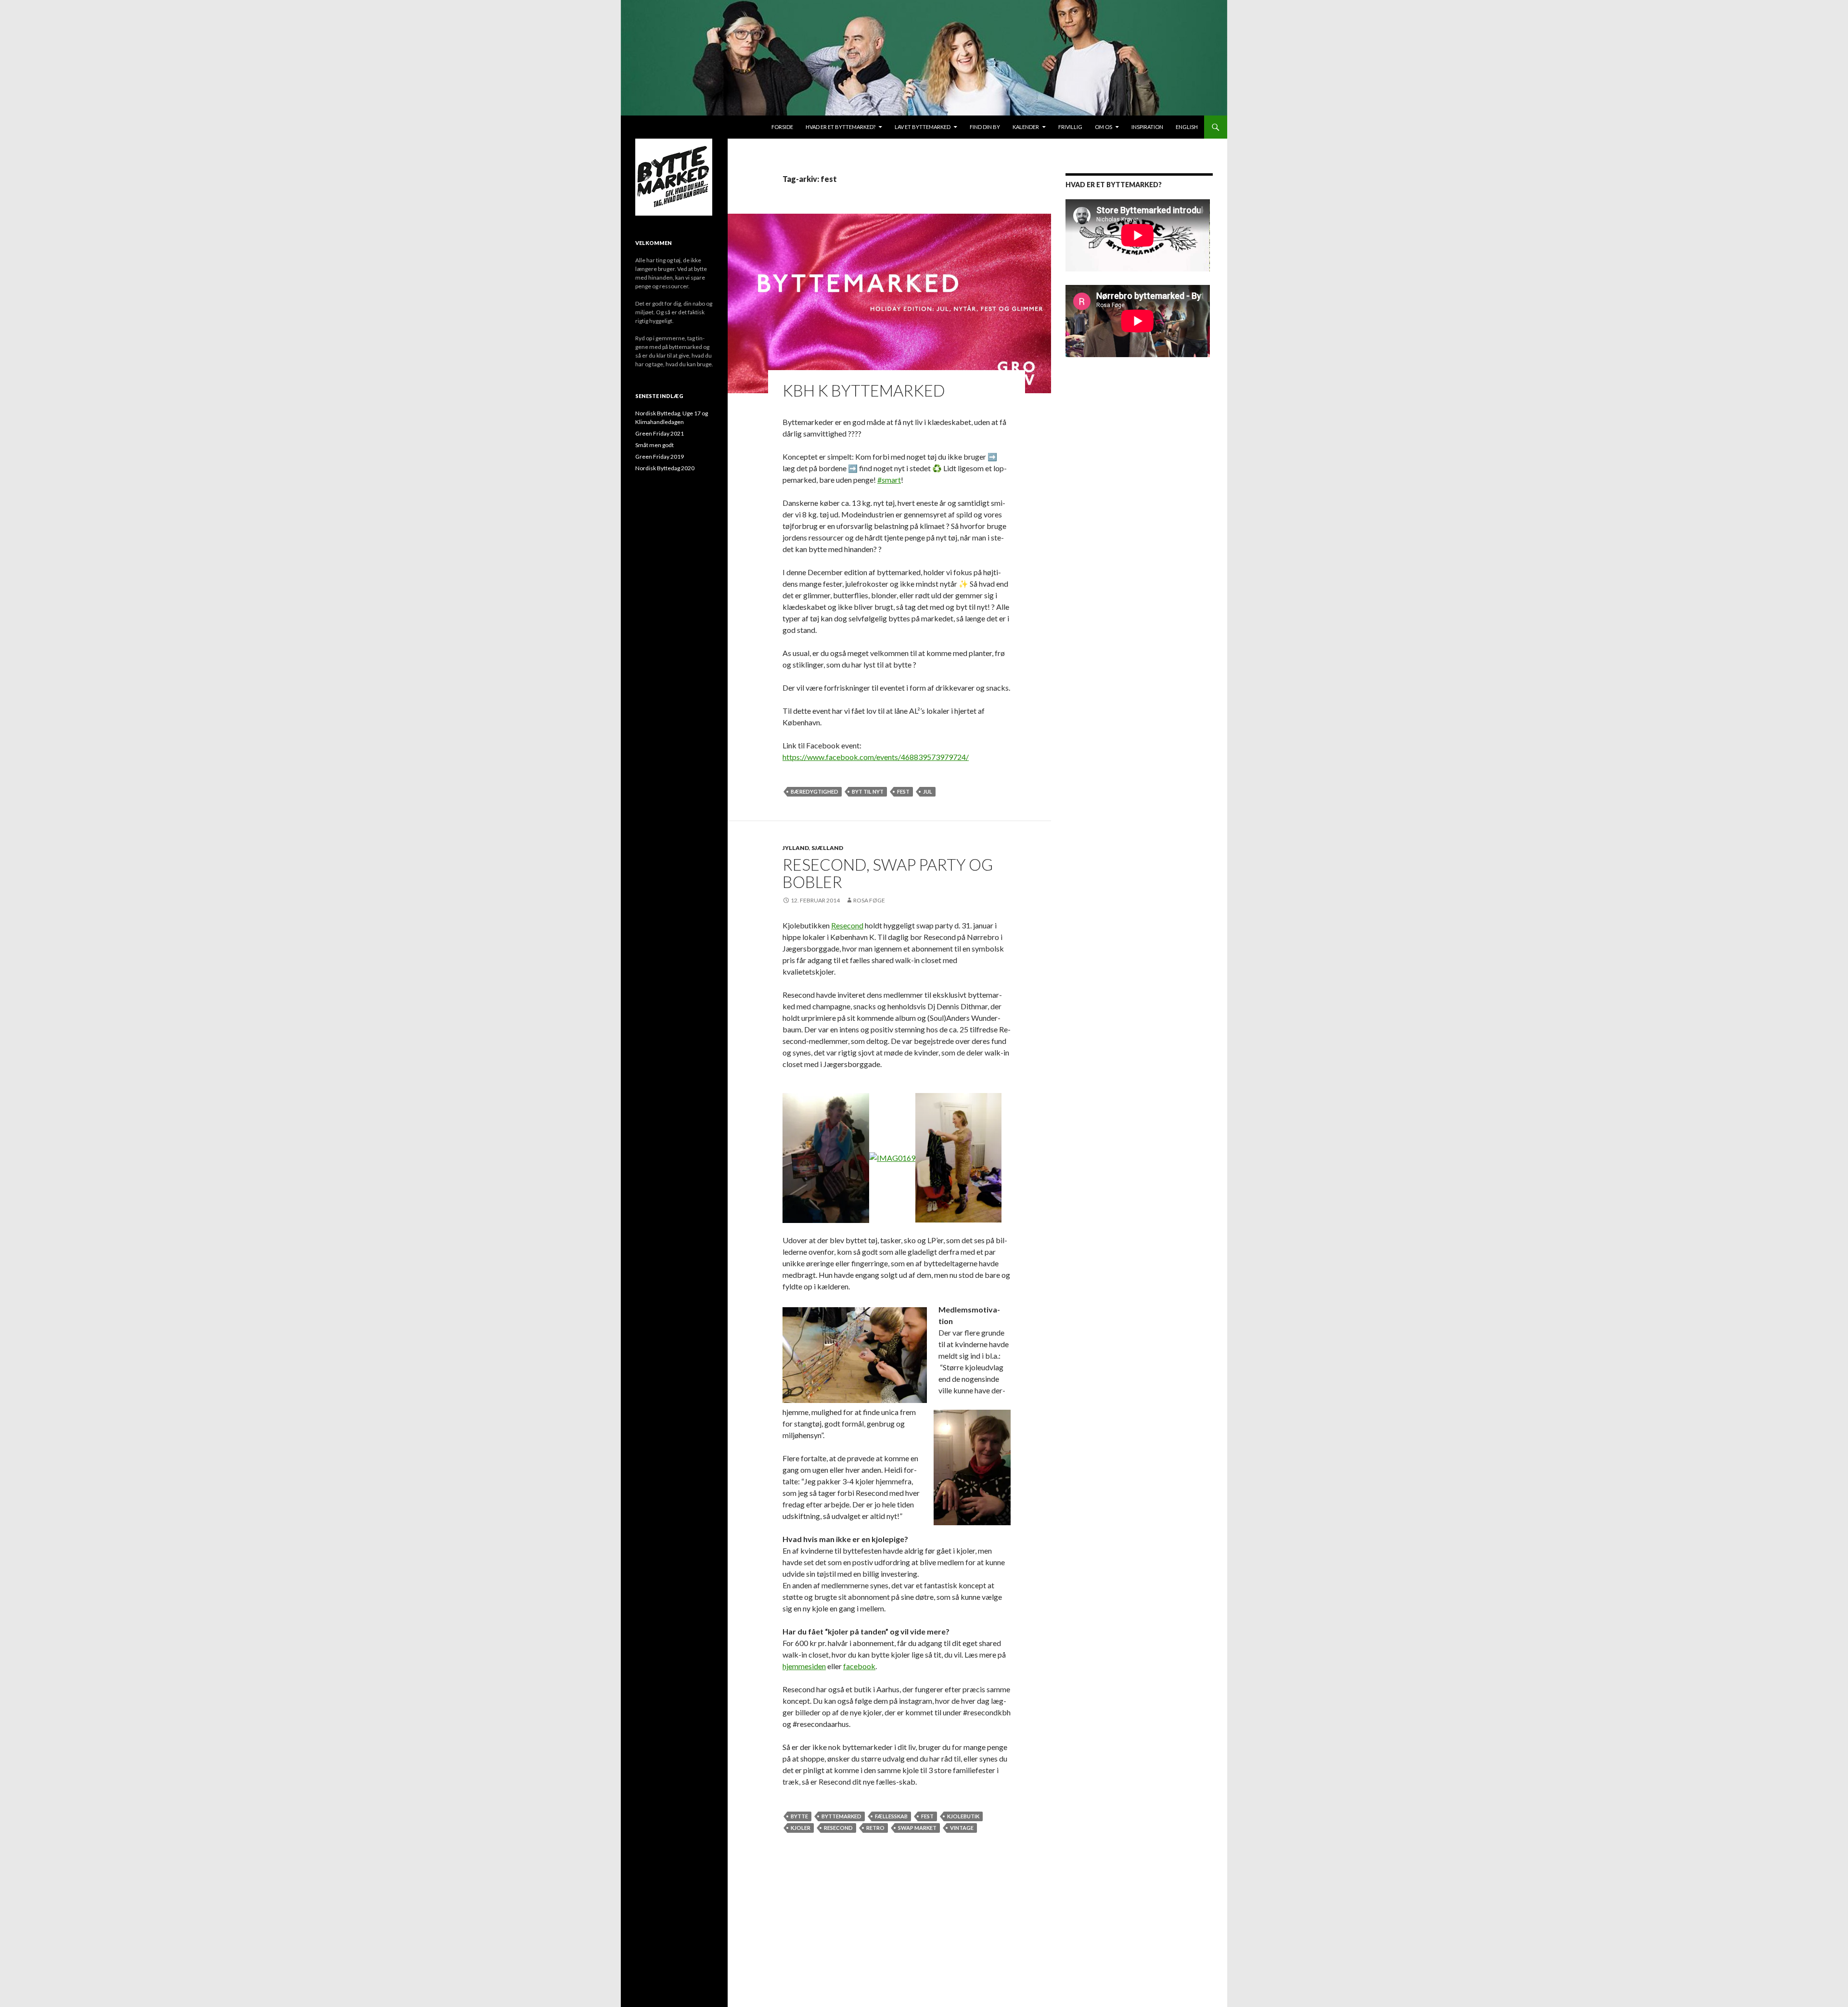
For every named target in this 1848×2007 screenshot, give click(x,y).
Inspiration (1147, 127)
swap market (917, 1828)
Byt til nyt (868, 791)
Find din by (985, 127)
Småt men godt (654, 445)
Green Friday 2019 (660, 457)
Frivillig (1070, 127)
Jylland (796, 848)
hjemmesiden (804, 1666)
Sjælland (827, 848)
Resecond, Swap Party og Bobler (888, 873)
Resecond (847, 925)
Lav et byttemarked (923, 127)
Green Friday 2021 (660, 433)
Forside (782, 127)
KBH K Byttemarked (864, 390)
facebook (859, 1666)
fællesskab (891, 1816)
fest (903, 791)
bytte (799, 1816)
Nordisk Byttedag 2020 (665, 468)
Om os (1104, 127)
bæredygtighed (815, 791)
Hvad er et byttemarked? (841, 127)
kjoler (801, 1828)
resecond (838, 1828)
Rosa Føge (869, 900)
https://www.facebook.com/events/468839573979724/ (876, 757)
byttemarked (841, 1816)
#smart (889, 480)
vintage (962, 1828)
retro (875, 1828)
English (1187, 127)
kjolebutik (963, 1816)
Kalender (1026, 127)
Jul (928, 791)
